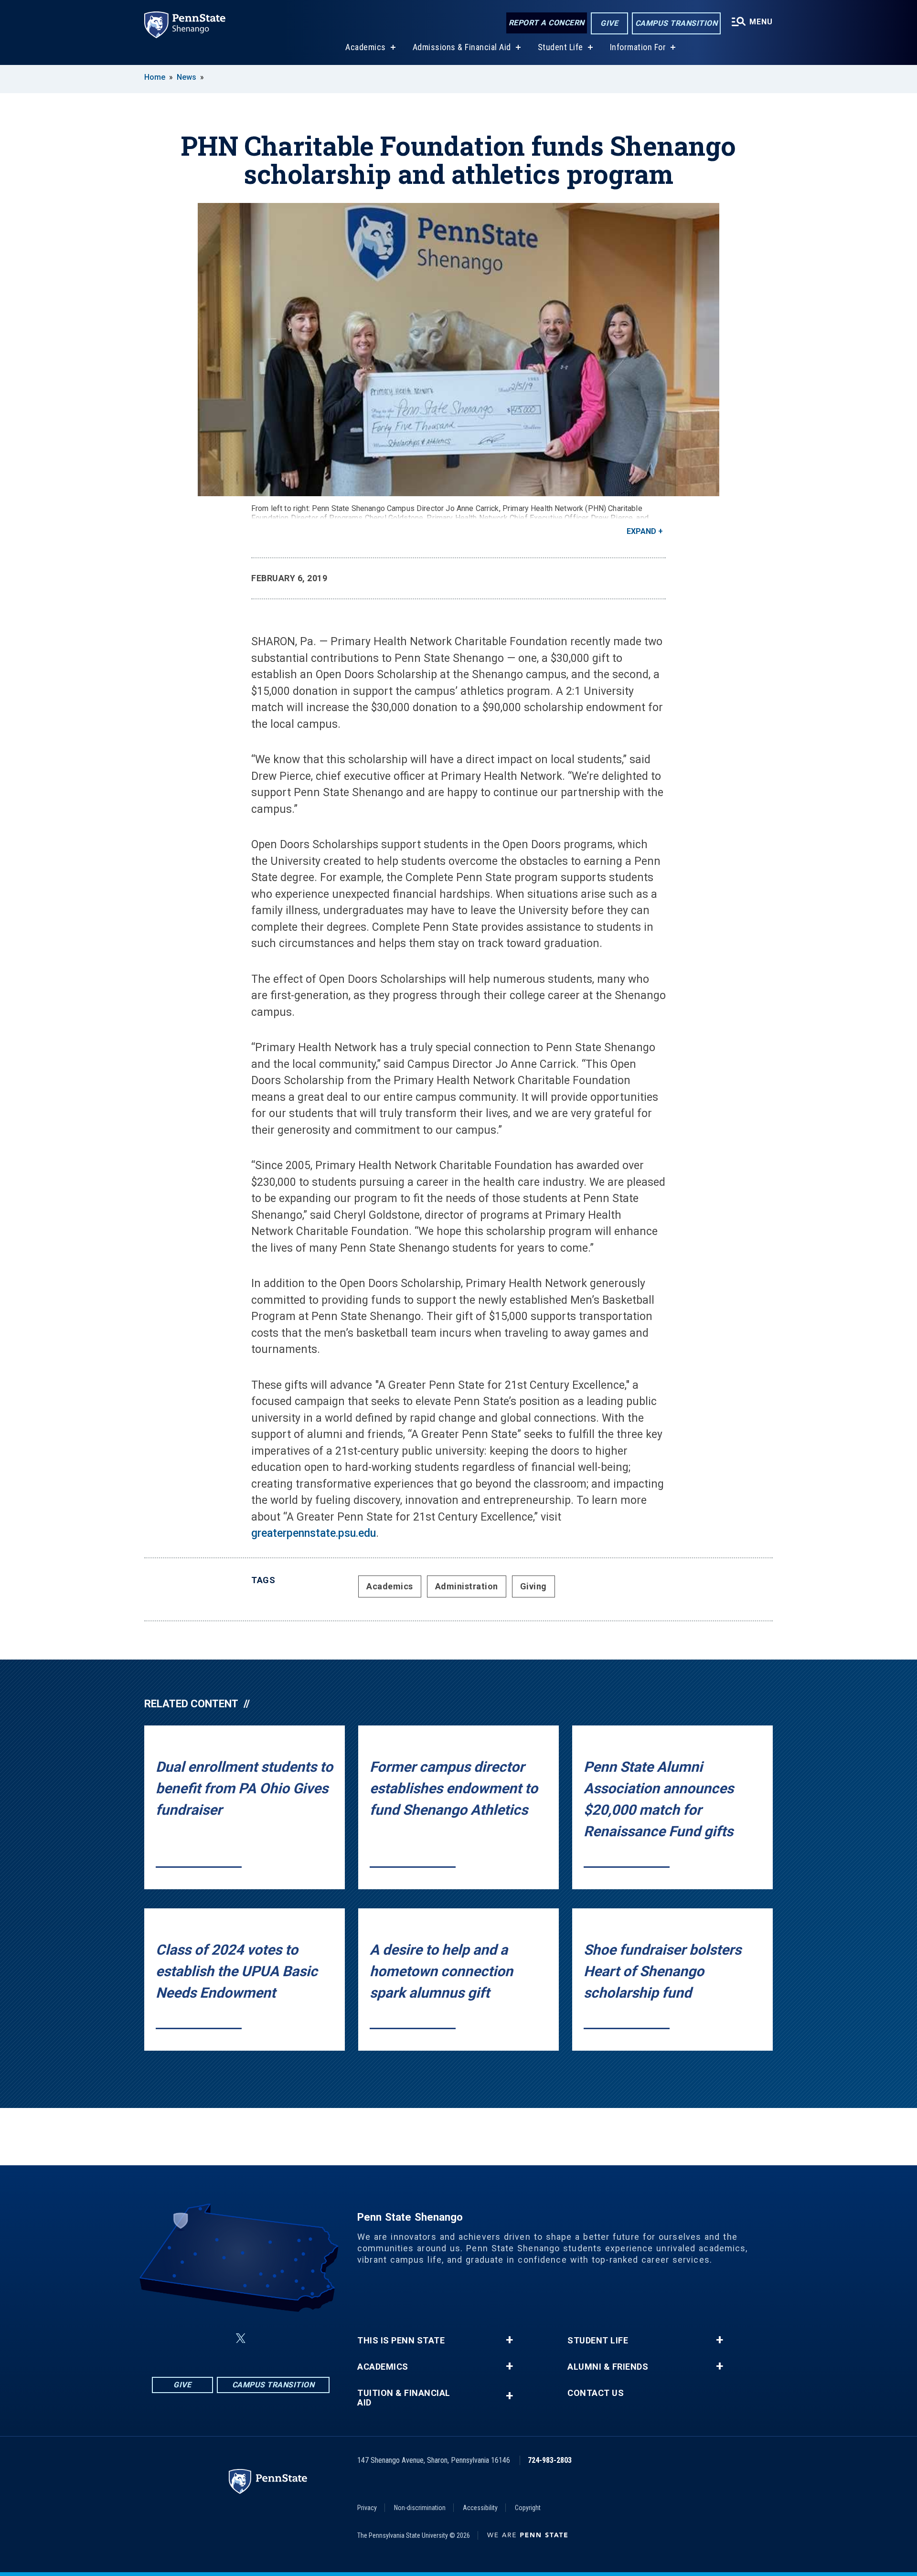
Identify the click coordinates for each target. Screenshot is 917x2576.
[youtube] (288, 2338)
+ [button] (509, 2340)
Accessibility (480, 2508)
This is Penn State (401, 2341)
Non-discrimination (420, 2508)
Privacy (367, 2508)
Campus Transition (677, 23)
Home (155, 77)
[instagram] (218, 2338)
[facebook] (193, 2338)
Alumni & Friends (608, 2367)
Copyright (528, 2508)
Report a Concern (547, 23)
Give (609, 23)
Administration (467, 1586)
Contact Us (596, 2393)
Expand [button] (641, 531)
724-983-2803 (550, 2460)
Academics (366, 47)
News (187, 77)
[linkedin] (264, 2338)
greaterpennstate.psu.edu (314, 1533)
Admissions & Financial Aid (462, 47)
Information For (638, 47)
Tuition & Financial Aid (404, 2398)
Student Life (560, 47)
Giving (533, 1586)
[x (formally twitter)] (241, 2338)
